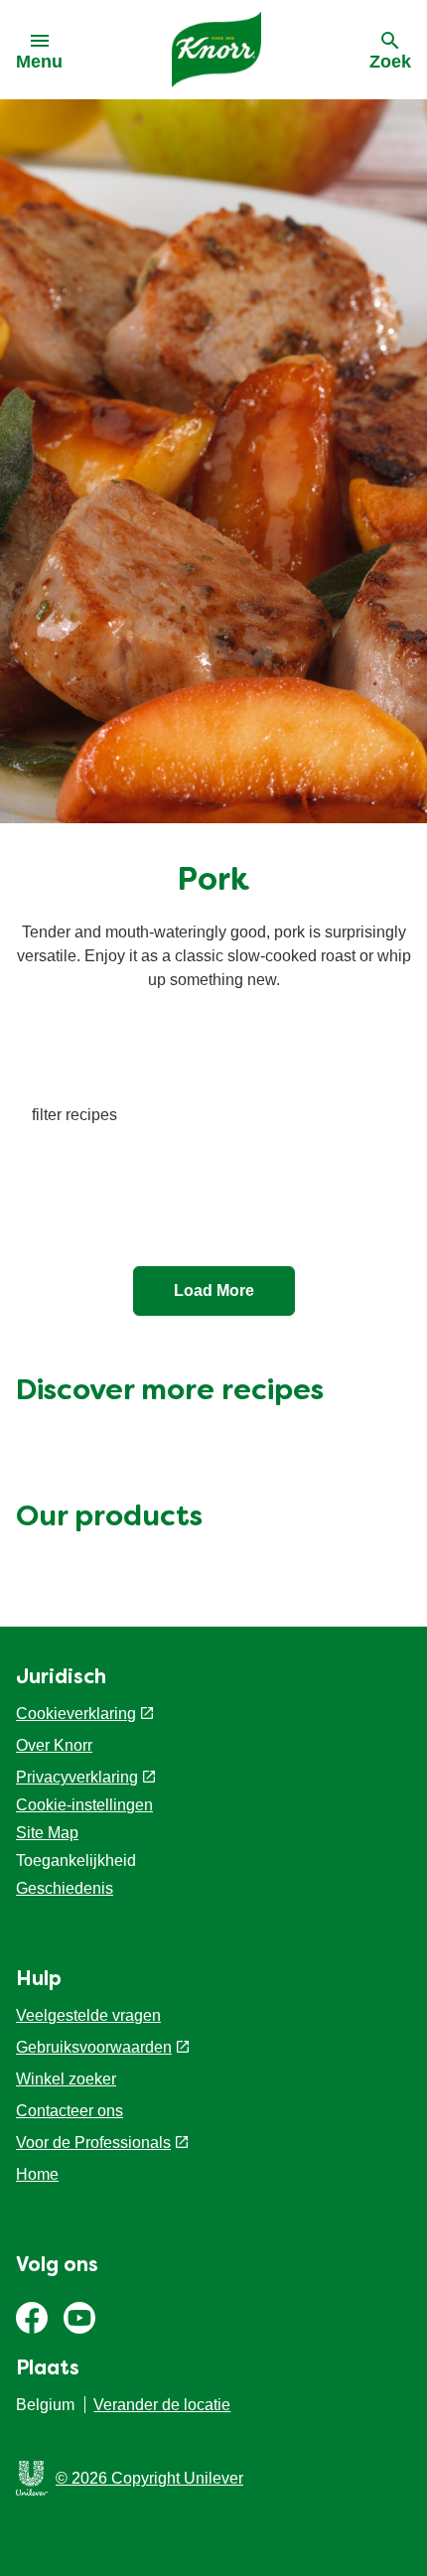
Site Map (47, 1833)
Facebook (32, 2318)
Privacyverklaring (77, 1777)
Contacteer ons (70, 2111)
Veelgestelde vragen (88, 2015)
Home (37, 2174)
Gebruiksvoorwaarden (94, 2047)
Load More (214, 1290)
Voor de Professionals (93, 2143)
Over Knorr (54, 1745)
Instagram (79, 2318)
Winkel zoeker (66, 2079)
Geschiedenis (65, 1888)
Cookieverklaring (76, 1714)
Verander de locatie (162, 2405)
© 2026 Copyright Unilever (149, 2478)
